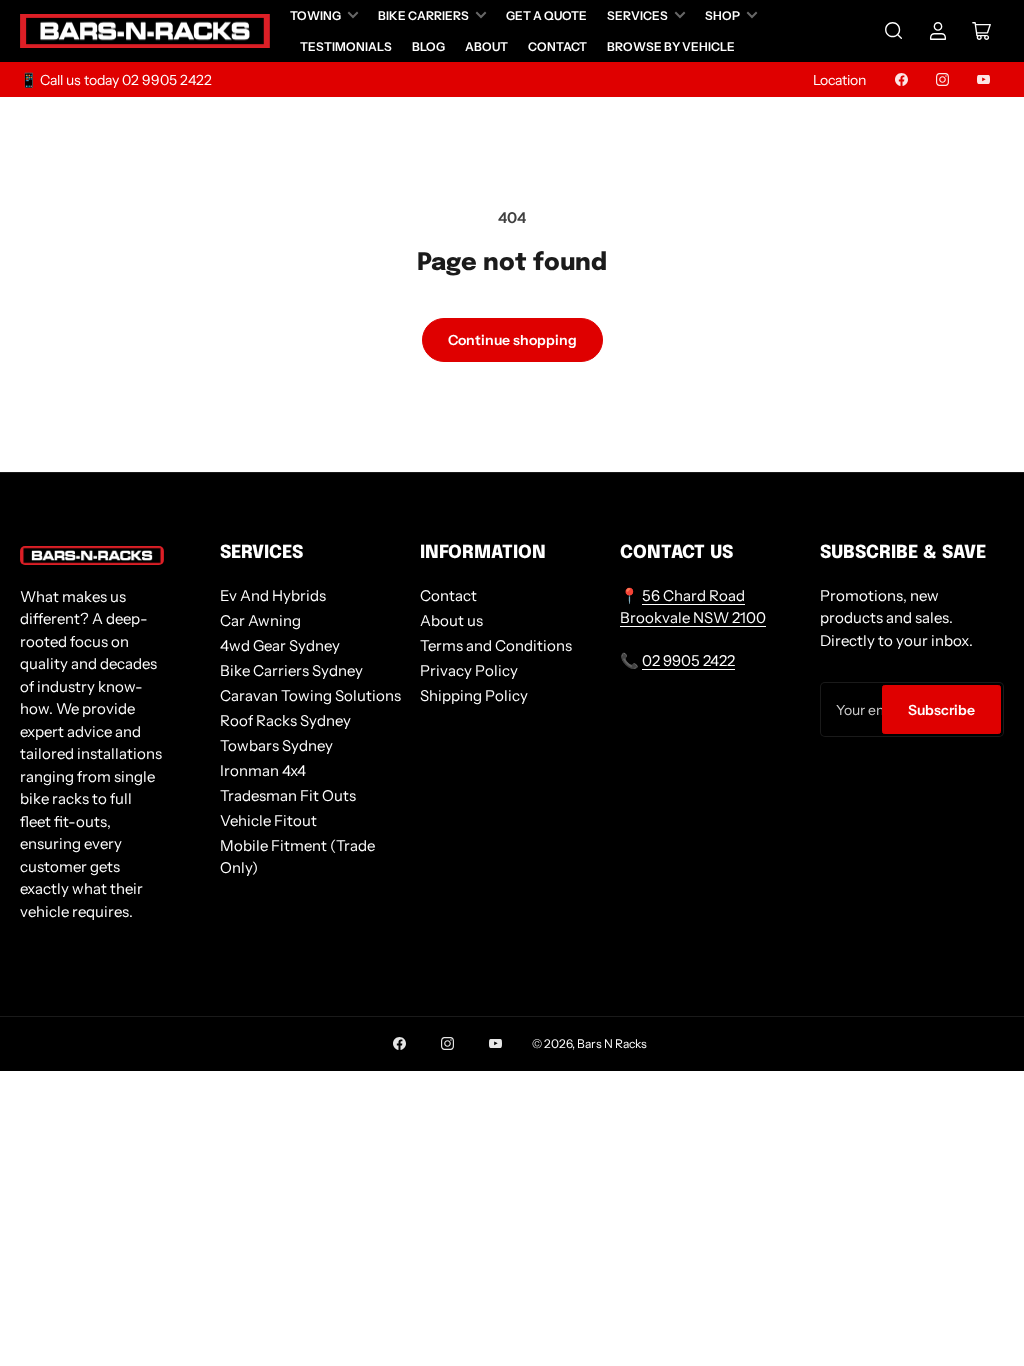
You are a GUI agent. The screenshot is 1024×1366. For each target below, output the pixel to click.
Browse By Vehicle (671, 46)
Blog (428, 46)
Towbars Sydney (276, 745)
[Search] (894, 31)
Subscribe (941, 710)
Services (637, 15)
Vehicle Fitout (268, 820)
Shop (722, 15)
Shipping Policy (474, 695)
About (486, 46)
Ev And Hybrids (273, 595)
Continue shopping (512, 340)
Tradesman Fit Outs (288, 795)
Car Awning (260, 620)
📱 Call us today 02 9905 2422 (116, 80)
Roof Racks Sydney (285, 720)
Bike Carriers (423, 15)
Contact (557, 46)
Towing (315, 15)
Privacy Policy (469, 670)
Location (839, 80)
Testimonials (346, 46)
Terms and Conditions (496, 645)
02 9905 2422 (688, 660)
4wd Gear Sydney (280, 645)
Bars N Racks (612, 1043)
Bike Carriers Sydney (291, 670)
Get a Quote (546, 15)
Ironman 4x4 (263, 770)
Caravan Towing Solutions (310, 695)
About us (451, 620)
